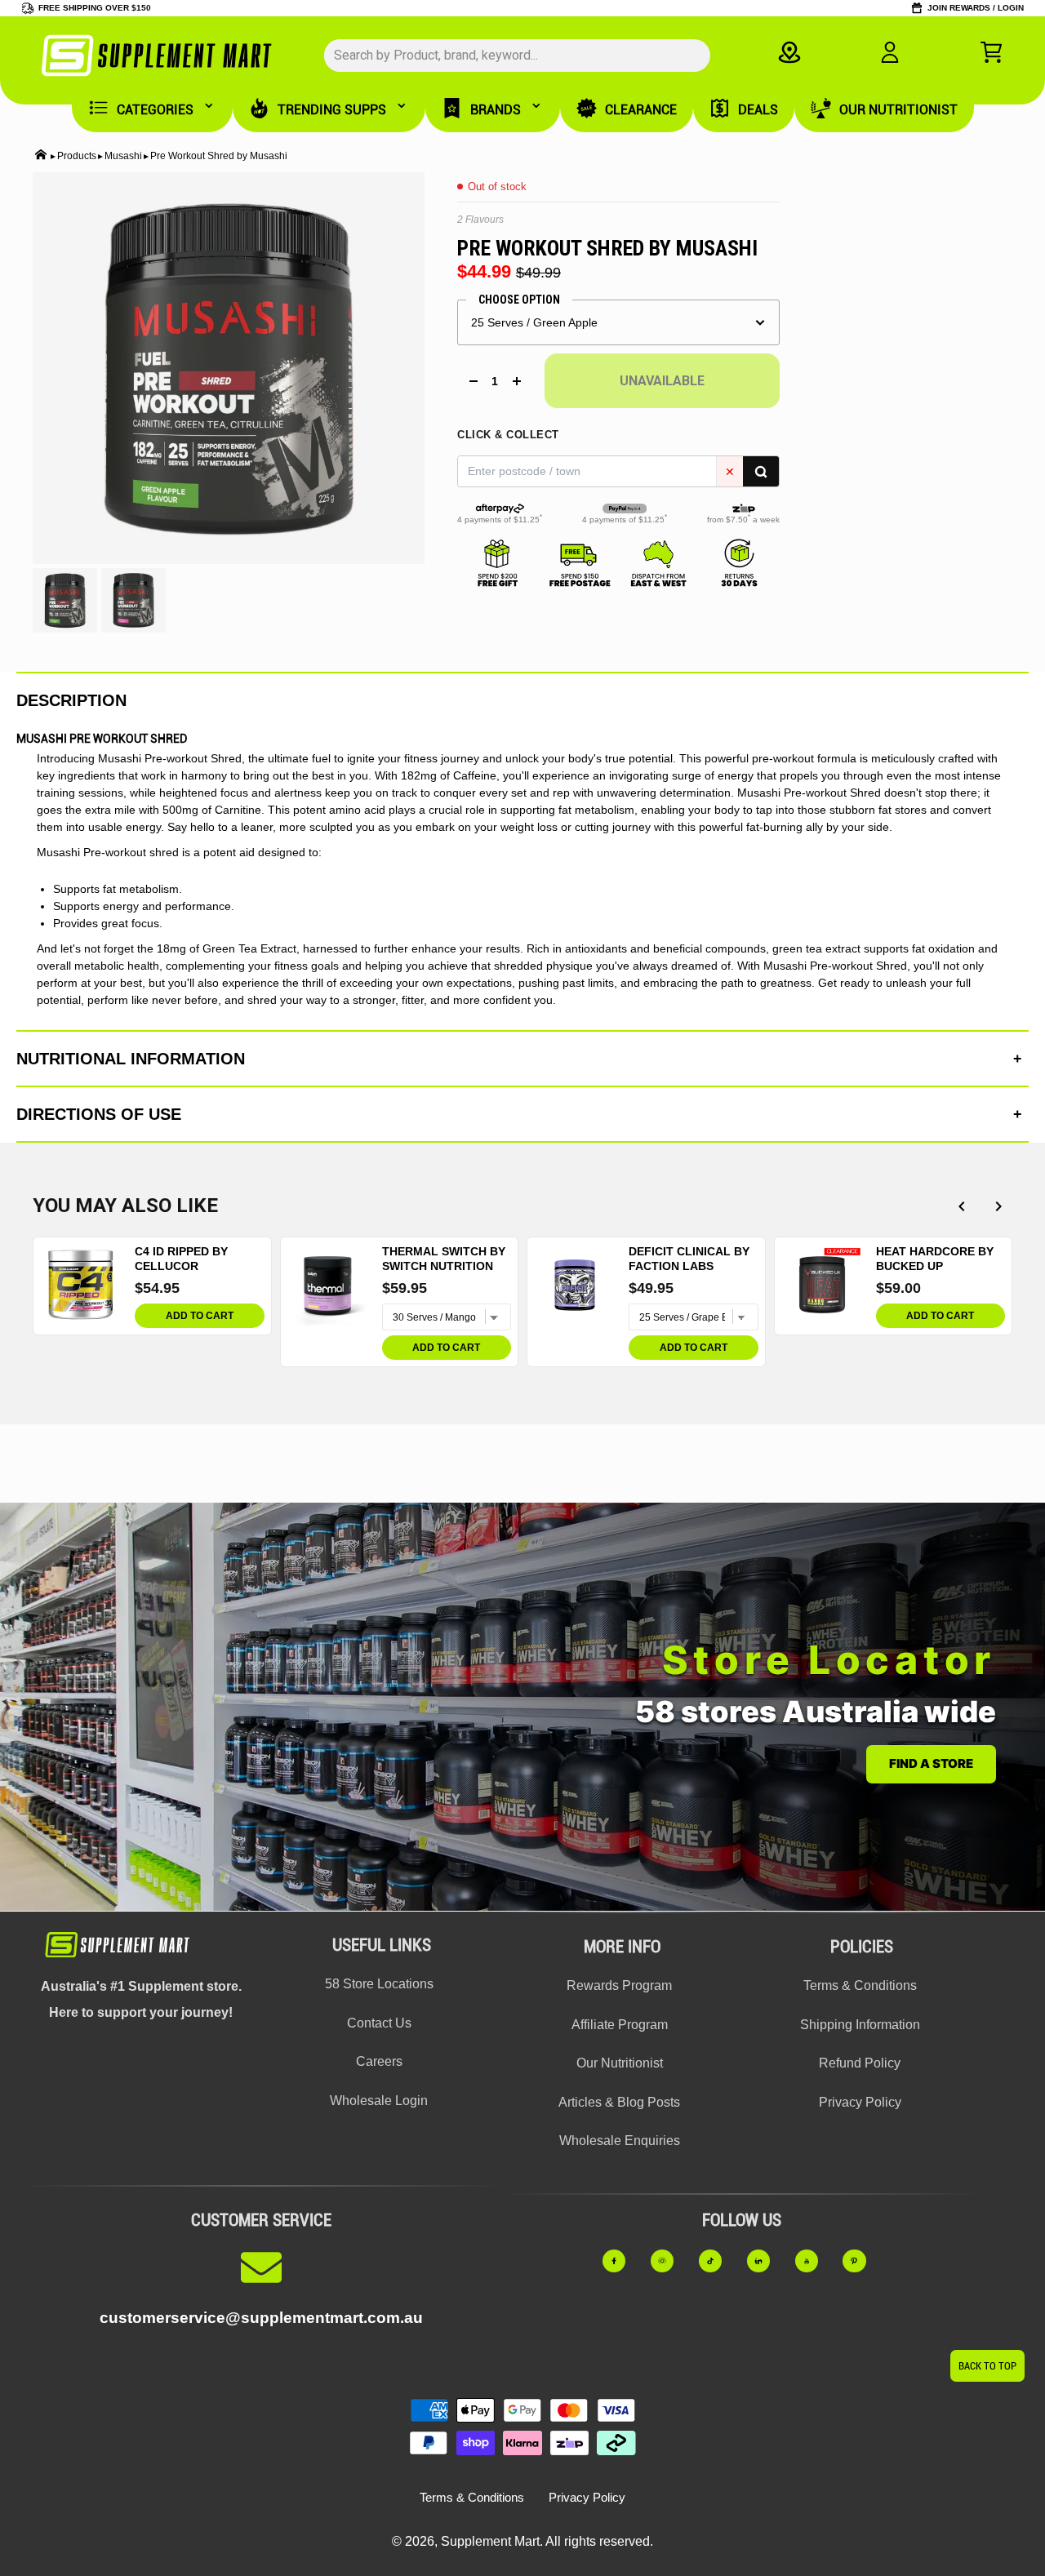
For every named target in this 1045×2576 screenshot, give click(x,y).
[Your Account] (889, 52)
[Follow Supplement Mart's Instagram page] (670, 2261)
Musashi (123, 156)
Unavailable (662, 381)
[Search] (761, 471)
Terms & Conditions (860, 1985)
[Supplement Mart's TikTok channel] (718, 2261)
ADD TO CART (200, 1316)
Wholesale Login (379, 2101)
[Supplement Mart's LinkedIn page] (766, 2261)
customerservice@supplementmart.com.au (261, 2318)
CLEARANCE (641, 110)
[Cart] (991, 52)
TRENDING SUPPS (332, 110)
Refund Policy (860, 2063)
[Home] (41, 156)
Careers (379, 2061)
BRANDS (496, 110)
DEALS (758, 110)
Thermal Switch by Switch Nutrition (444, 1259)
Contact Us (379, 2023)
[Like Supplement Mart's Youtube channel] (814, 2261)
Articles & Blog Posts (619, 2102)
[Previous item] (961, 1206)
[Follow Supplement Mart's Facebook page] (622, 2261)
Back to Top (987, 2366)
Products (77, 156)
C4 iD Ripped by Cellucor (181, 1259)
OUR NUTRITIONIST (898, 110)
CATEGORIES (155, 110)
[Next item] (998, 1206)
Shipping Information (860, 2025)
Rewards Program (619, 1985)
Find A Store (931, 1763)
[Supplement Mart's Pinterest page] (862, 2261)
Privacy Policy (860, 2102)
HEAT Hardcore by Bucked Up (935, 1259)
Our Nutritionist (620, 2063)
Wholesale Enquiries (620, 2141)
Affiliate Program (620, 2025)
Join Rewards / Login (976, 8)
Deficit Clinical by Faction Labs (689, 1259)
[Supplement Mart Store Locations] (789, 52)
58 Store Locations (379, 1984)
